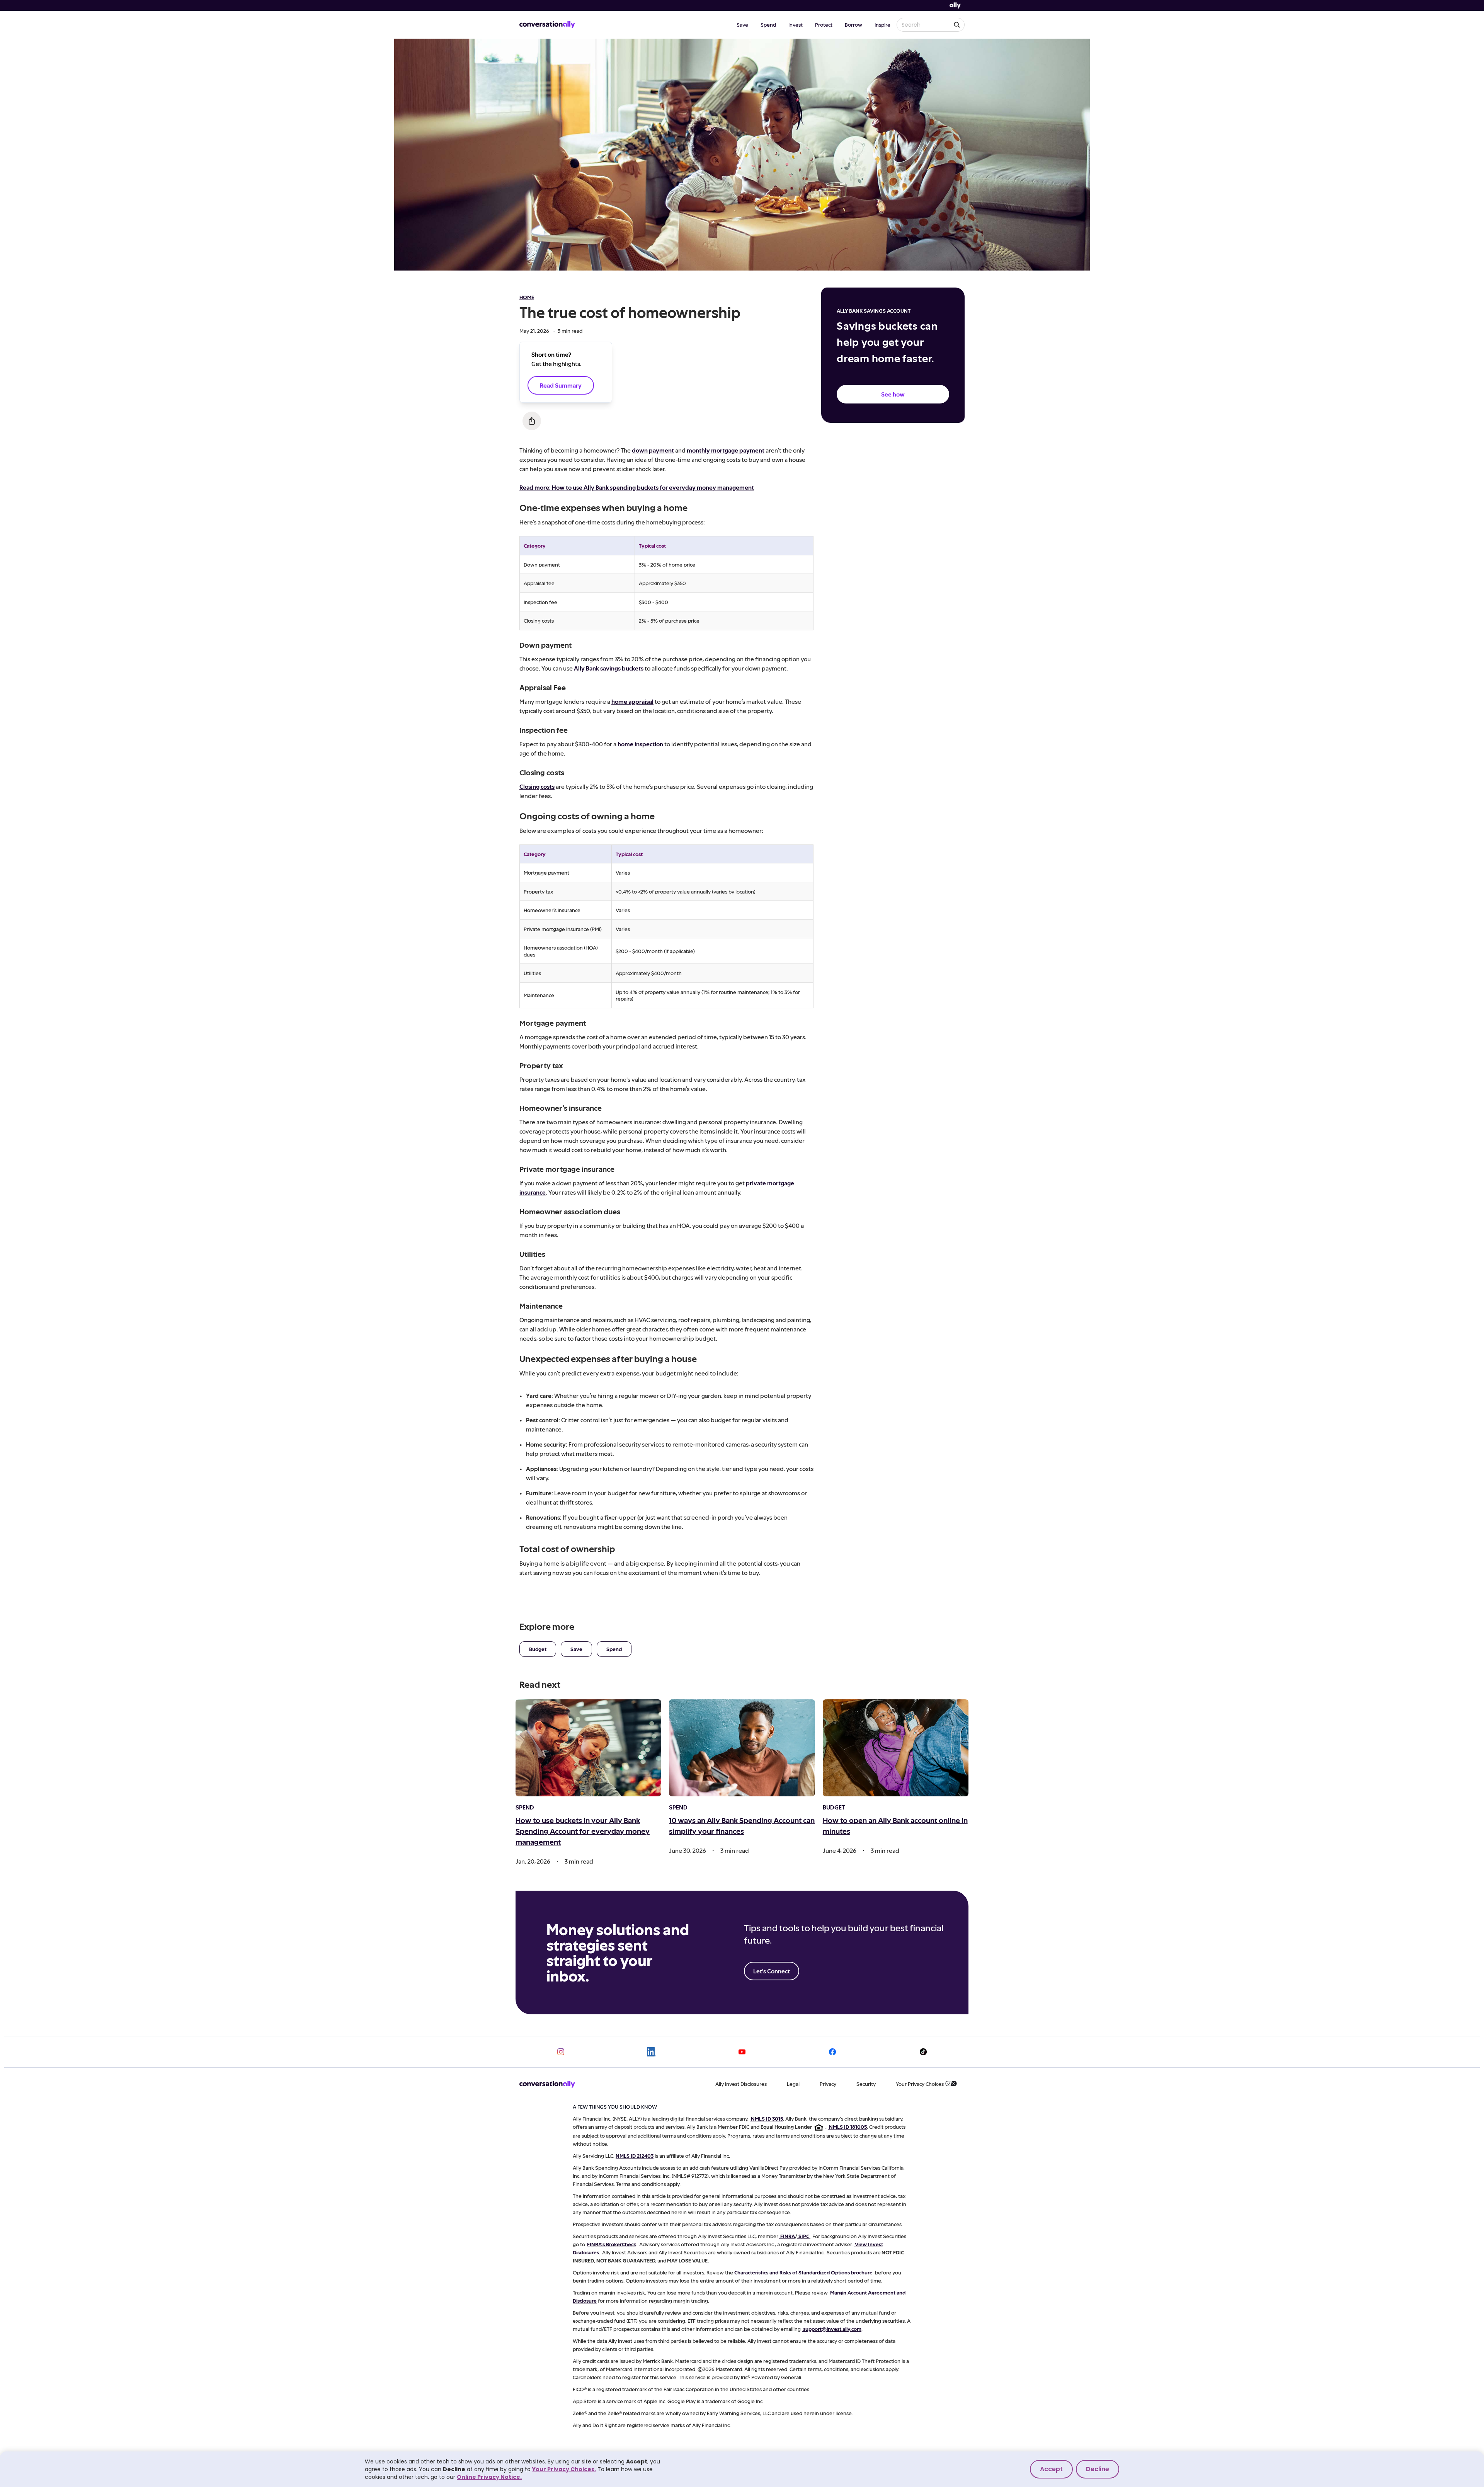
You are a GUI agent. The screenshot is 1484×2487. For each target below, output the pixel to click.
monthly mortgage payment (726, 450)
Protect (824, 25)
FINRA (788, 2236)
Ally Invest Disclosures (741, 2084)
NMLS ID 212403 (635, 2156)
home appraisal (632, 701)
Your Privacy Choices (920, 2084)
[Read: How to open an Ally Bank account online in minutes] (896, 1748)
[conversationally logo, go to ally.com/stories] (547, 25)
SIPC (804, 2236)
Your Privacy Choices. (564, 2469)
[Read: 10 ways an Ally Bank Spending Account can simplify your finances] (742, 1748)
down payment (653, 450)
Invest (796, 25)
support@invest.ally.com (832, 2329)
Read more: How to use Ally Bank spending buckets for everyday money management (637, 487)
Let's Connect (772, 1971)
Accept (1051, 2469)
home (527, 297)
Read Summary (561, 385)
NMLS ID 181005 (848, 2127)
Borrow (853, 25)
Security (866, 2084)
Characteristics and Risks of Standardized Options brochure (803, 2272)
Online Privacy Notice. (489, 2477)
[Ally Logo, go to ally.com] (955, 6)
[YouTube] (742, 2052)
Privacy (828, 2084)
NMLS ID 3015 (767, 2118)
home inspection (640, 744)
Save (742, 25)
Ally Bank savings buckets (609, 668)
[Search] (957, 25)
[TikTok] (923, 2052)
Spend (768, 25)
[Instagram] (561, 2052)
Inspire (882, 25)
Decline (1098, 2469)
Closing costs (537, 786)
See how (893, 394)
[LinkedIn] (652, 2052)
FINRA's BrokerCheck (612, 2244)
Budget (538, 1649)
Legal (793, 2084)
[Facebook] (832, 2052)
